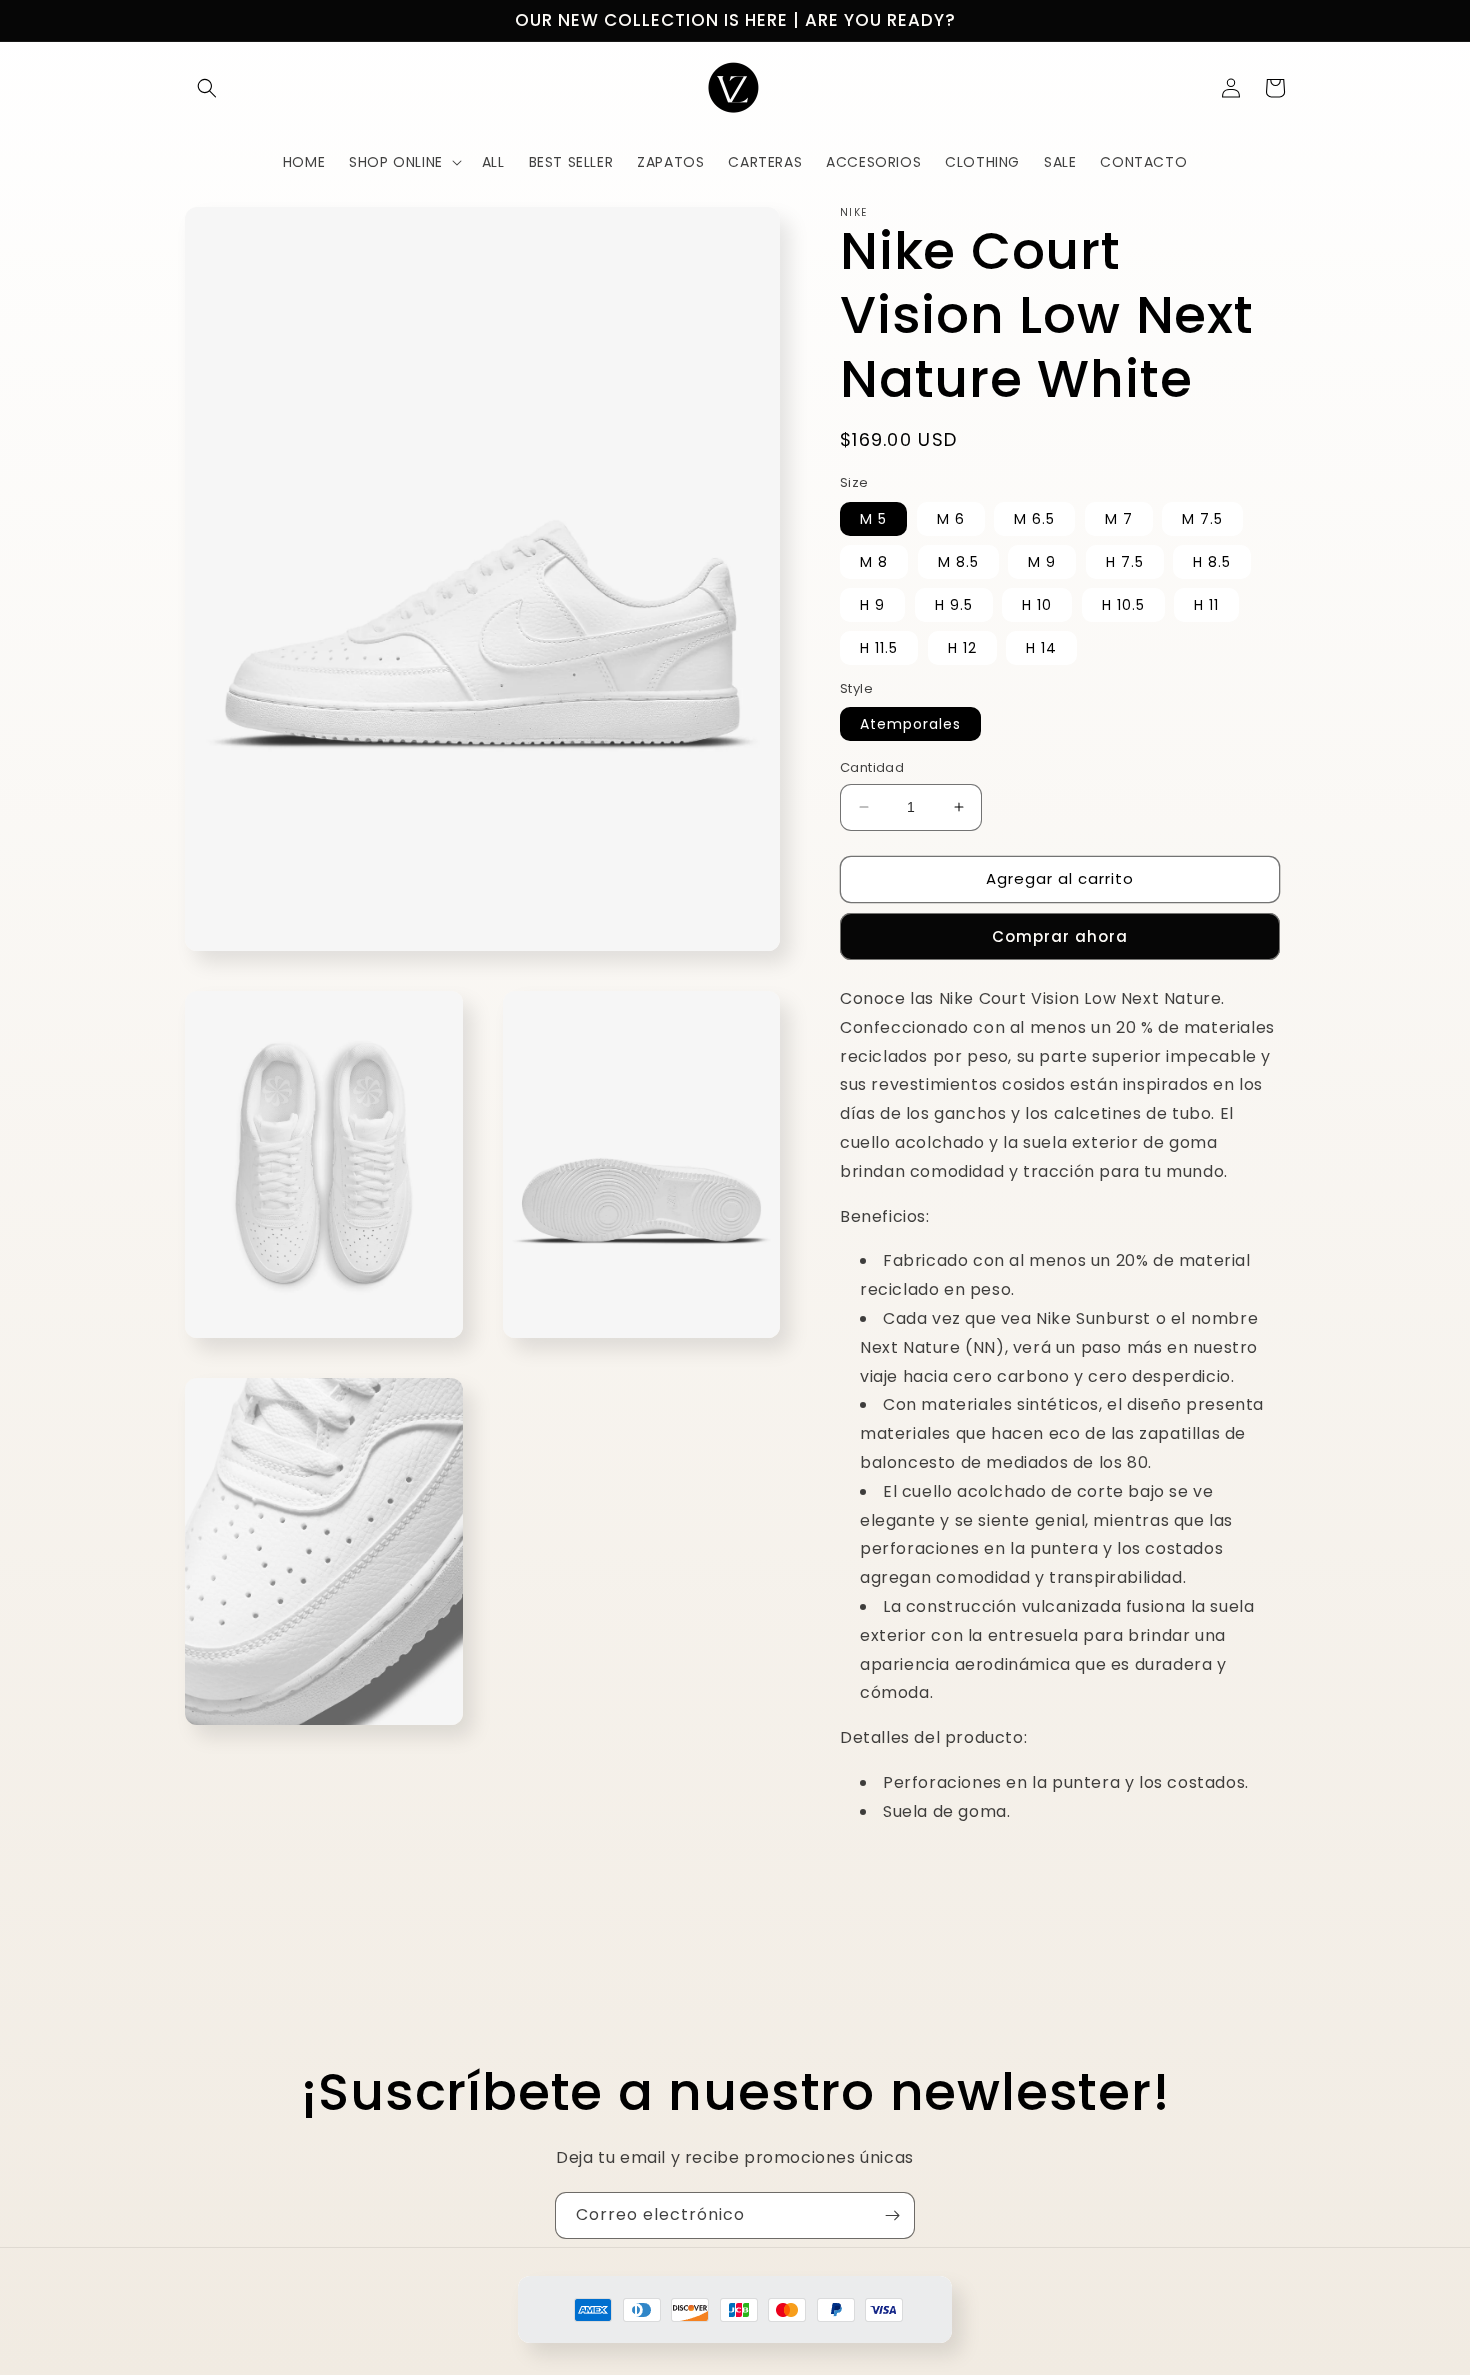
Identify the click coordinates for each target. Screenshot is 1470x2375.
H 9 (872, 605)
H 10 (1037, 605)
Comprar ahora (1060, 936)
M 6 (951, 519)
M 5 (873, 519)
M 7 (1119, 519)
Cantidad (872, 767)
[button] (207, 88)
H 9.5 (954, 605)
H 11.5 (879, 648)
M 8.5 (958, 562)
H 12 (962, 648)
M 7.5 (1202, 519)
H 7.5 (1125, 562)
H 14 (1041, 648)
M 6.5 (1034, 519)
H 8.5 (1212, 562)
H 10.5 (1123, 605)
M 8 (874, 562)
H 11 (1206, 605)
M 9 (1042, 562)
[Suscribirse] (892, 2215)
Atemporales (910, 724)
